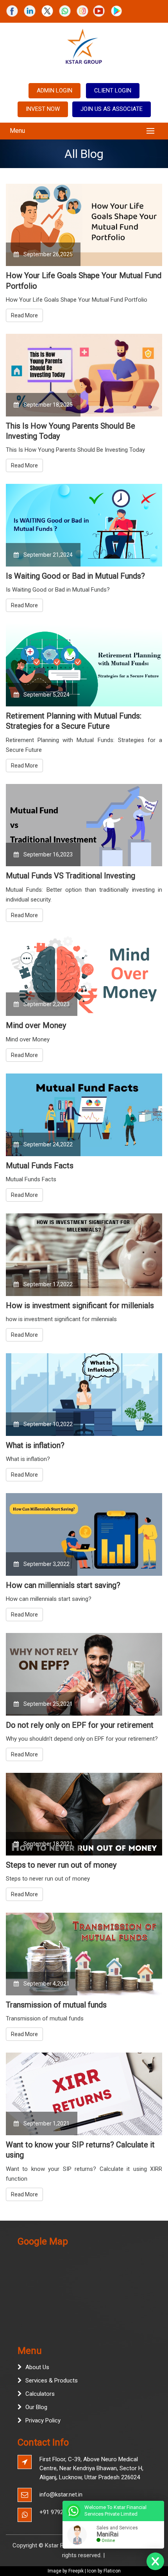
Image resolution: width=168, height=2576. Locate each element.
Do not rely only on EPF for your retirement (80, 1725)
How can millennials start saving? (63, 1585)
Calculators (40, 2394)
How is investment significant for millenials (80, 1305)
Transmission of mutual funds (56, 2005)
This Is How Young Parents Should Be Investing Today (71, 431)
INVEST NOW (43, 109)
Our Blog (36, 2407)
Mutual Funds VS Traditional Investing (71, 876)
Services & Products (52, 2380)
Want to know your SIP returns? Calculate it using (80, 2150)
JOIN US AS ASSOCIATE (112, 109)
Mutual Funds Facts (40, 1166)
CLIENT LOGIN (113, 91)
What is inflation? (35, 1445)
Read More (24, 315)
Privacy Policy (43, 2420)
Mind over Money (36, 1025)
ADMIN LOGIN (55, 91)
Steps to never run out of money (61, 1865)
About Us (37, 2367)
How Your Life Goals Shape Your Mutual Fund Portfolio (84, 281)
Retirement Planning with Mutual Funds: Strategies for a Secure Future (74, 721)
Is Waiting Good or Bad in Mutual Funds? (75, 576)
